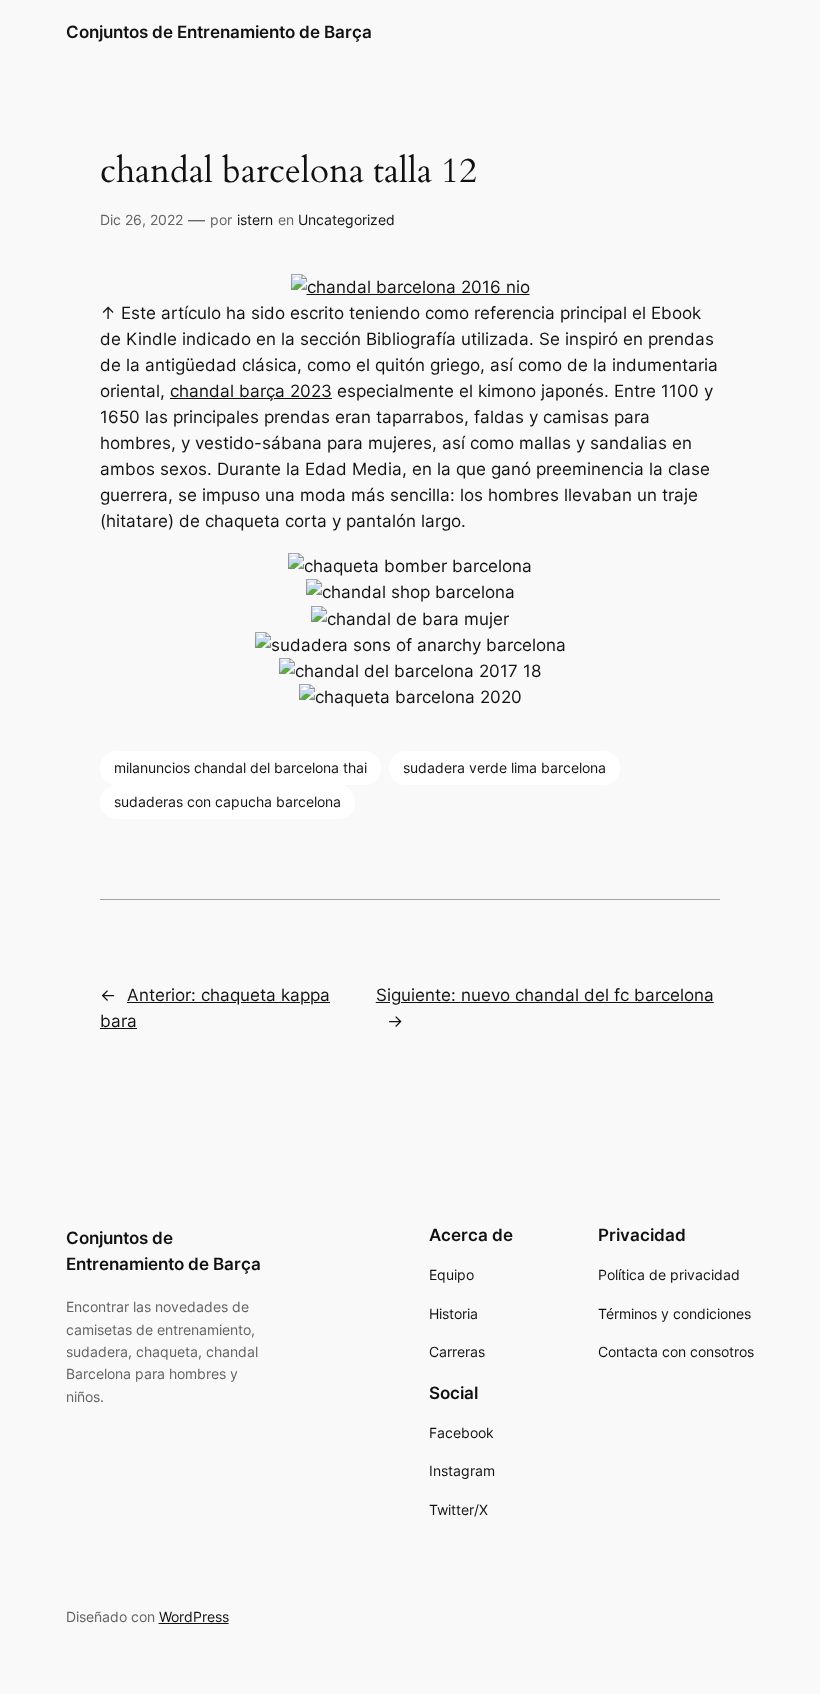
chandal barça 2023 (251, 391)
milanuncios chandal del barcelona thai (240, 767)
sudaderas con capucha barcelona (227, 801)
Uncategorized (346, 219)
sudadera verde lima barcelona (504, 767)
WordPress (194, 1616)
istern (255, 219)
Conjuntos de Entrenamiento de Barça (219, 32)
